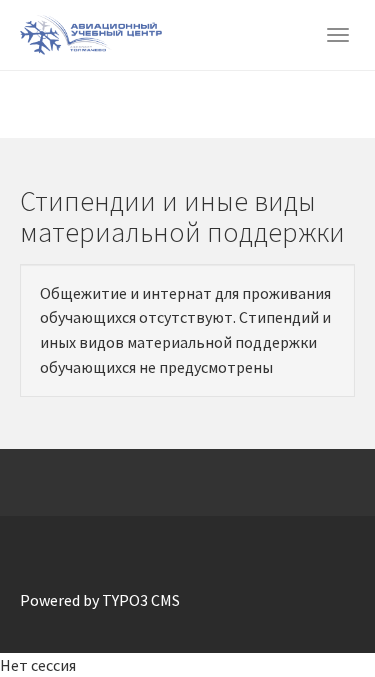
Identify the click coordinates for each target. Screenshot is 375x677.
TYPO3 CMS (141, 600)
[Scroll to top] (311, 613)
